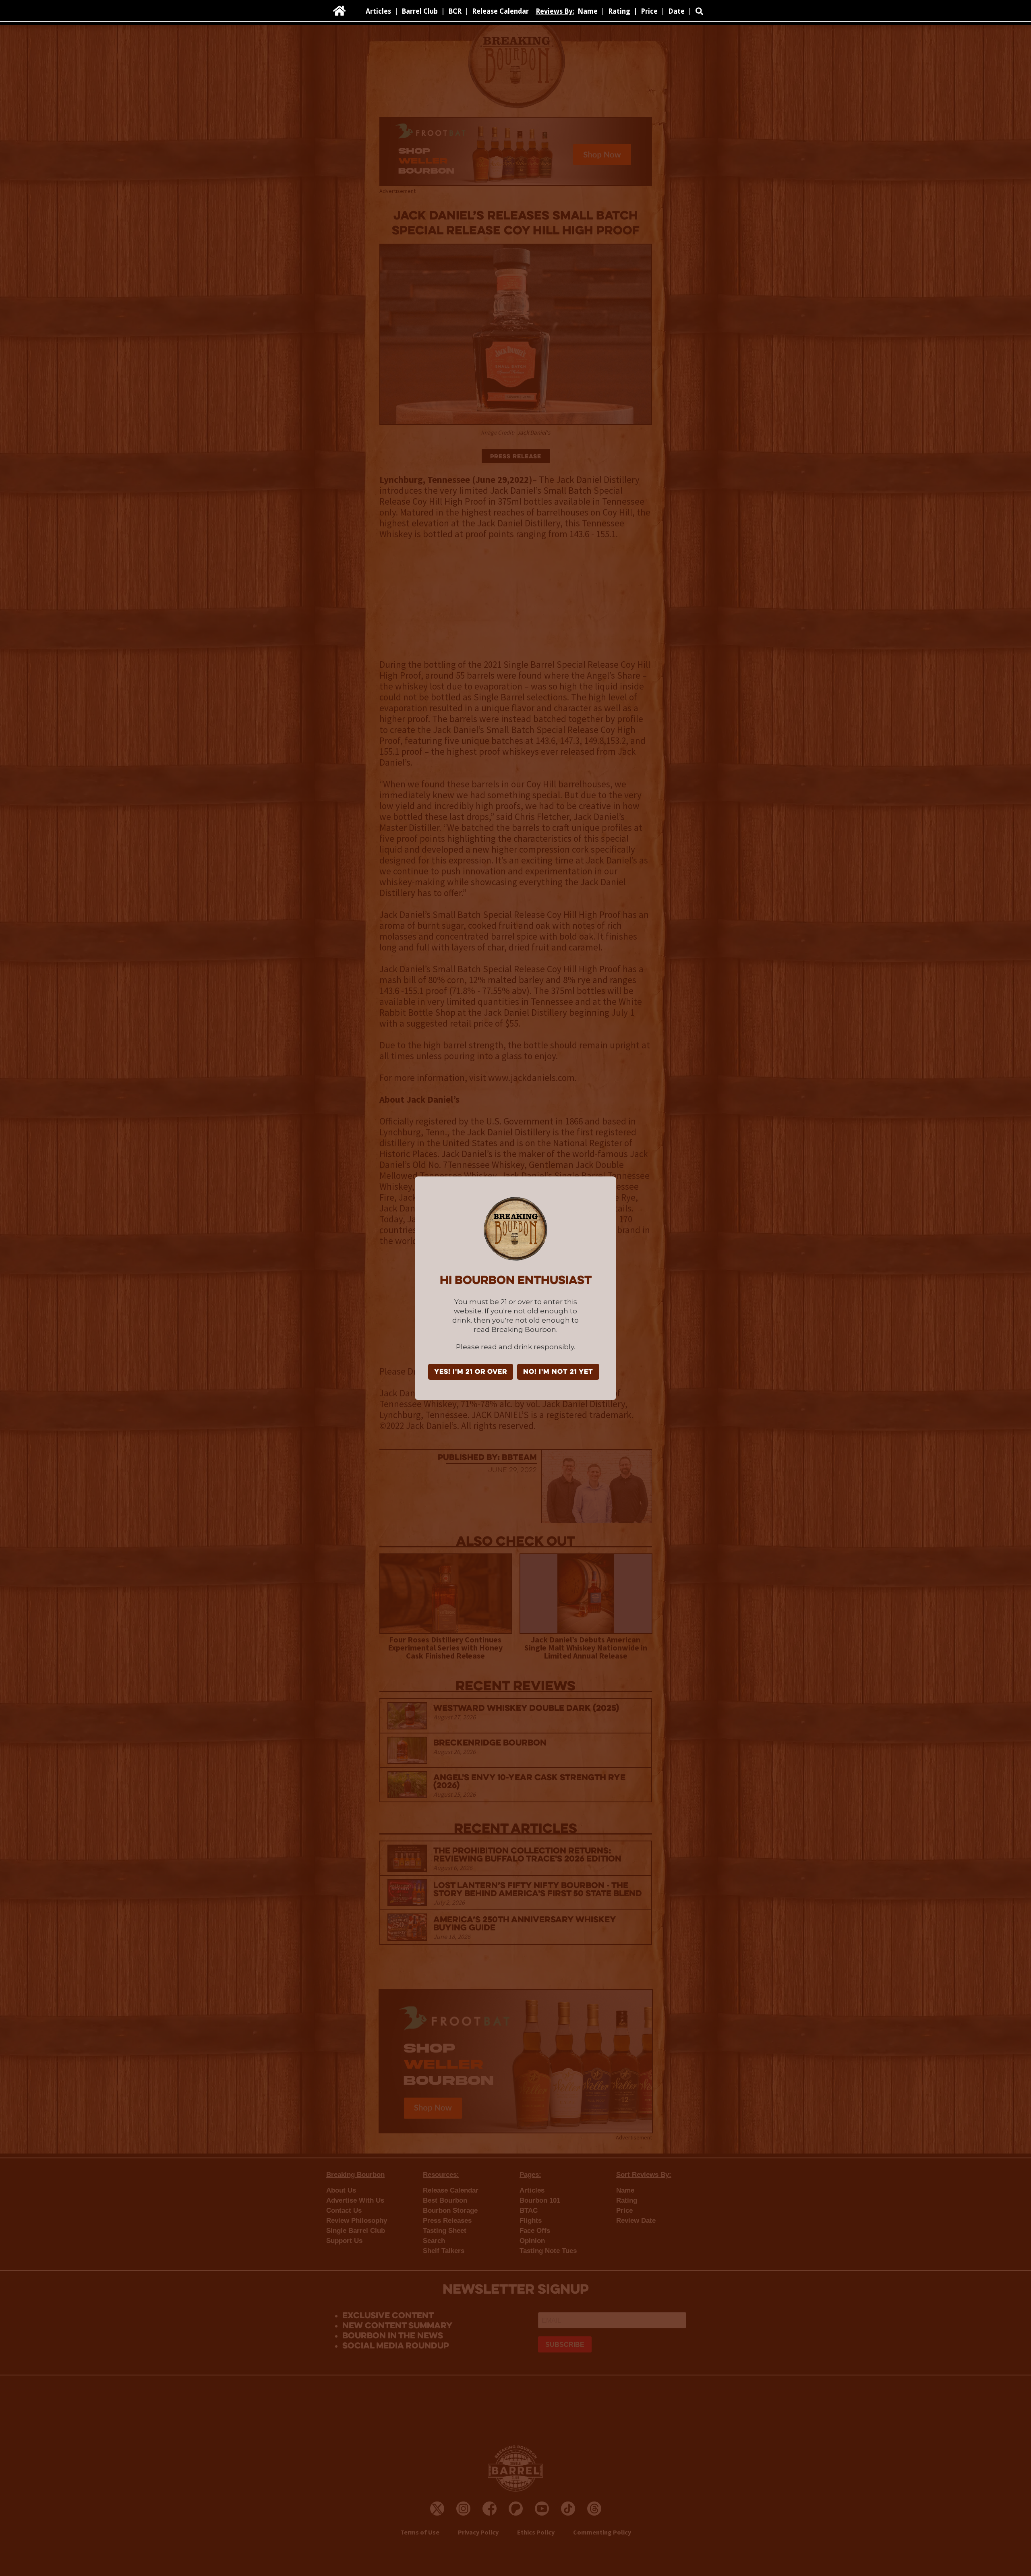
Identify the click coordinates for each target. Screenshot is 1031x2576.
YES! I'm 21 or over (471, 1372)
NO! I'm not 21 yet (558, 1372)
